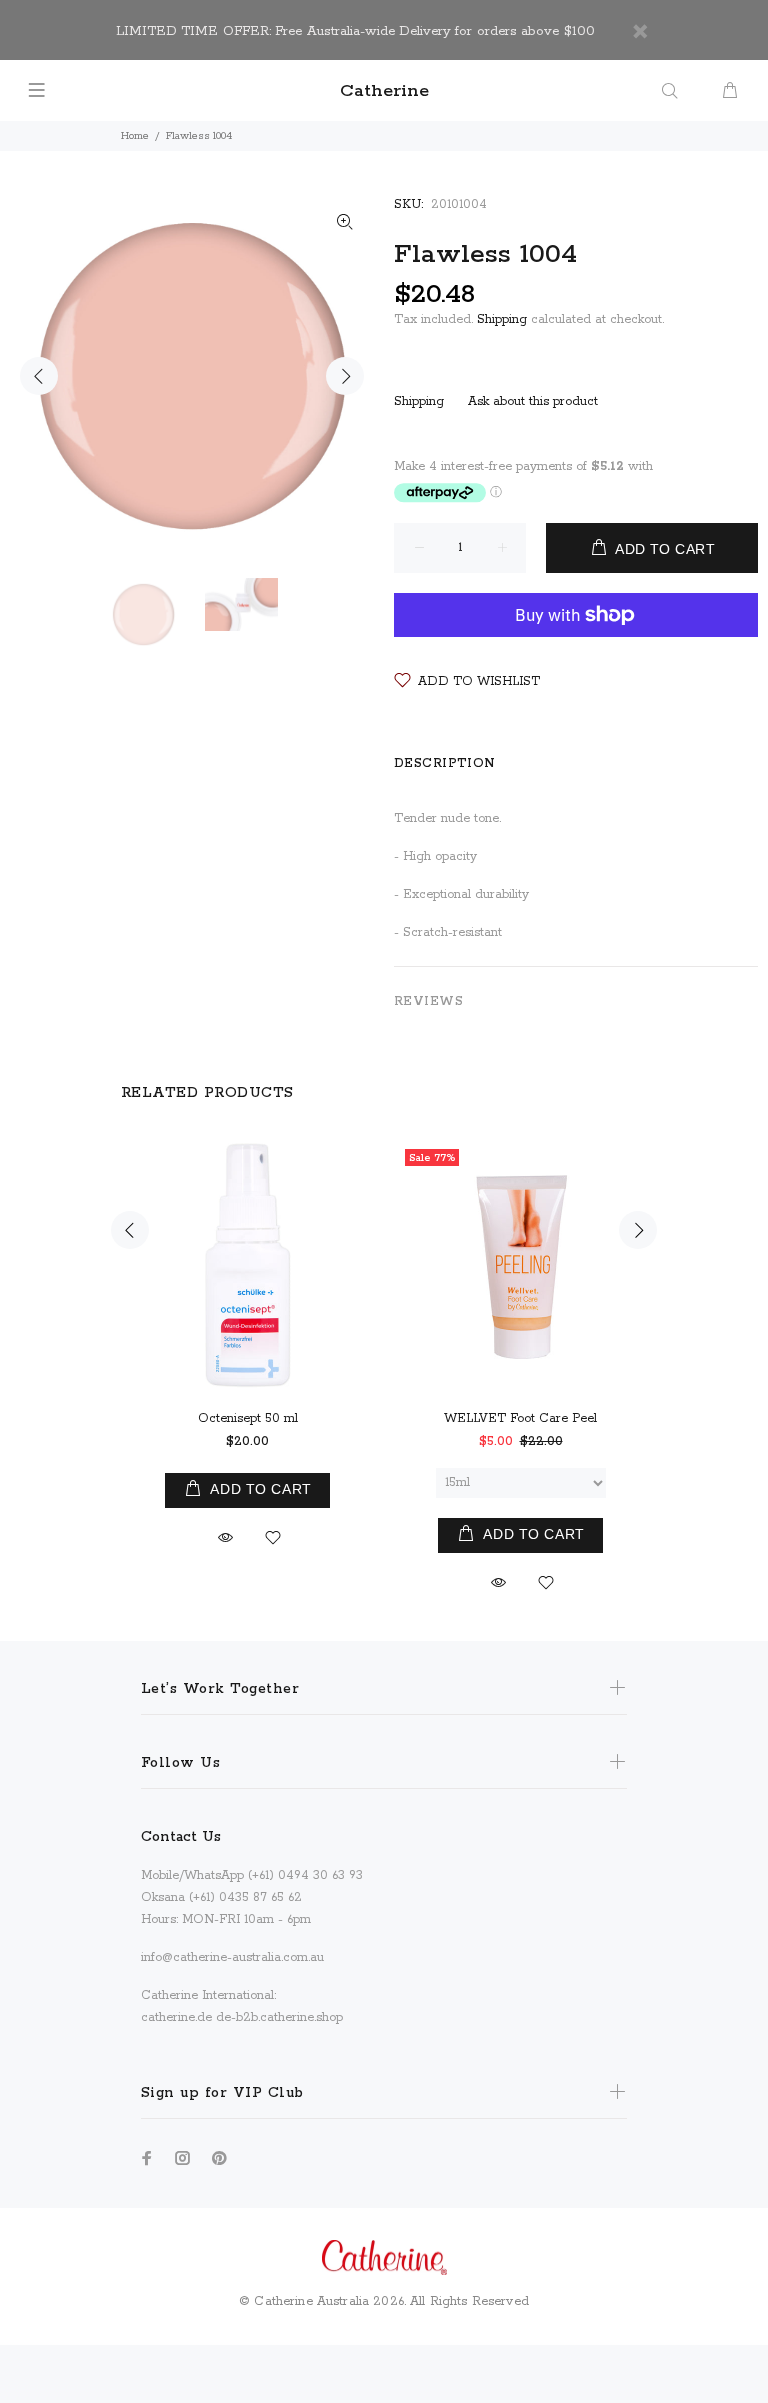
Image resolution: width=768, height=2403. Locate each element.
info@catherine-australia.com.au (232, 1957)
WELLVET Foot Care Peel (520, 1418)
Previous (39, 376)
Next (345, 376)
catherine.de (176, 2017)
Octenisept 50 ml (248, 1418)
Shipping (502, 319)
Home (135, 136)
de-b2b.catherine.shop (279, 2017)
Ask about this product (533, 401)
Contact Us (181, 1837)
